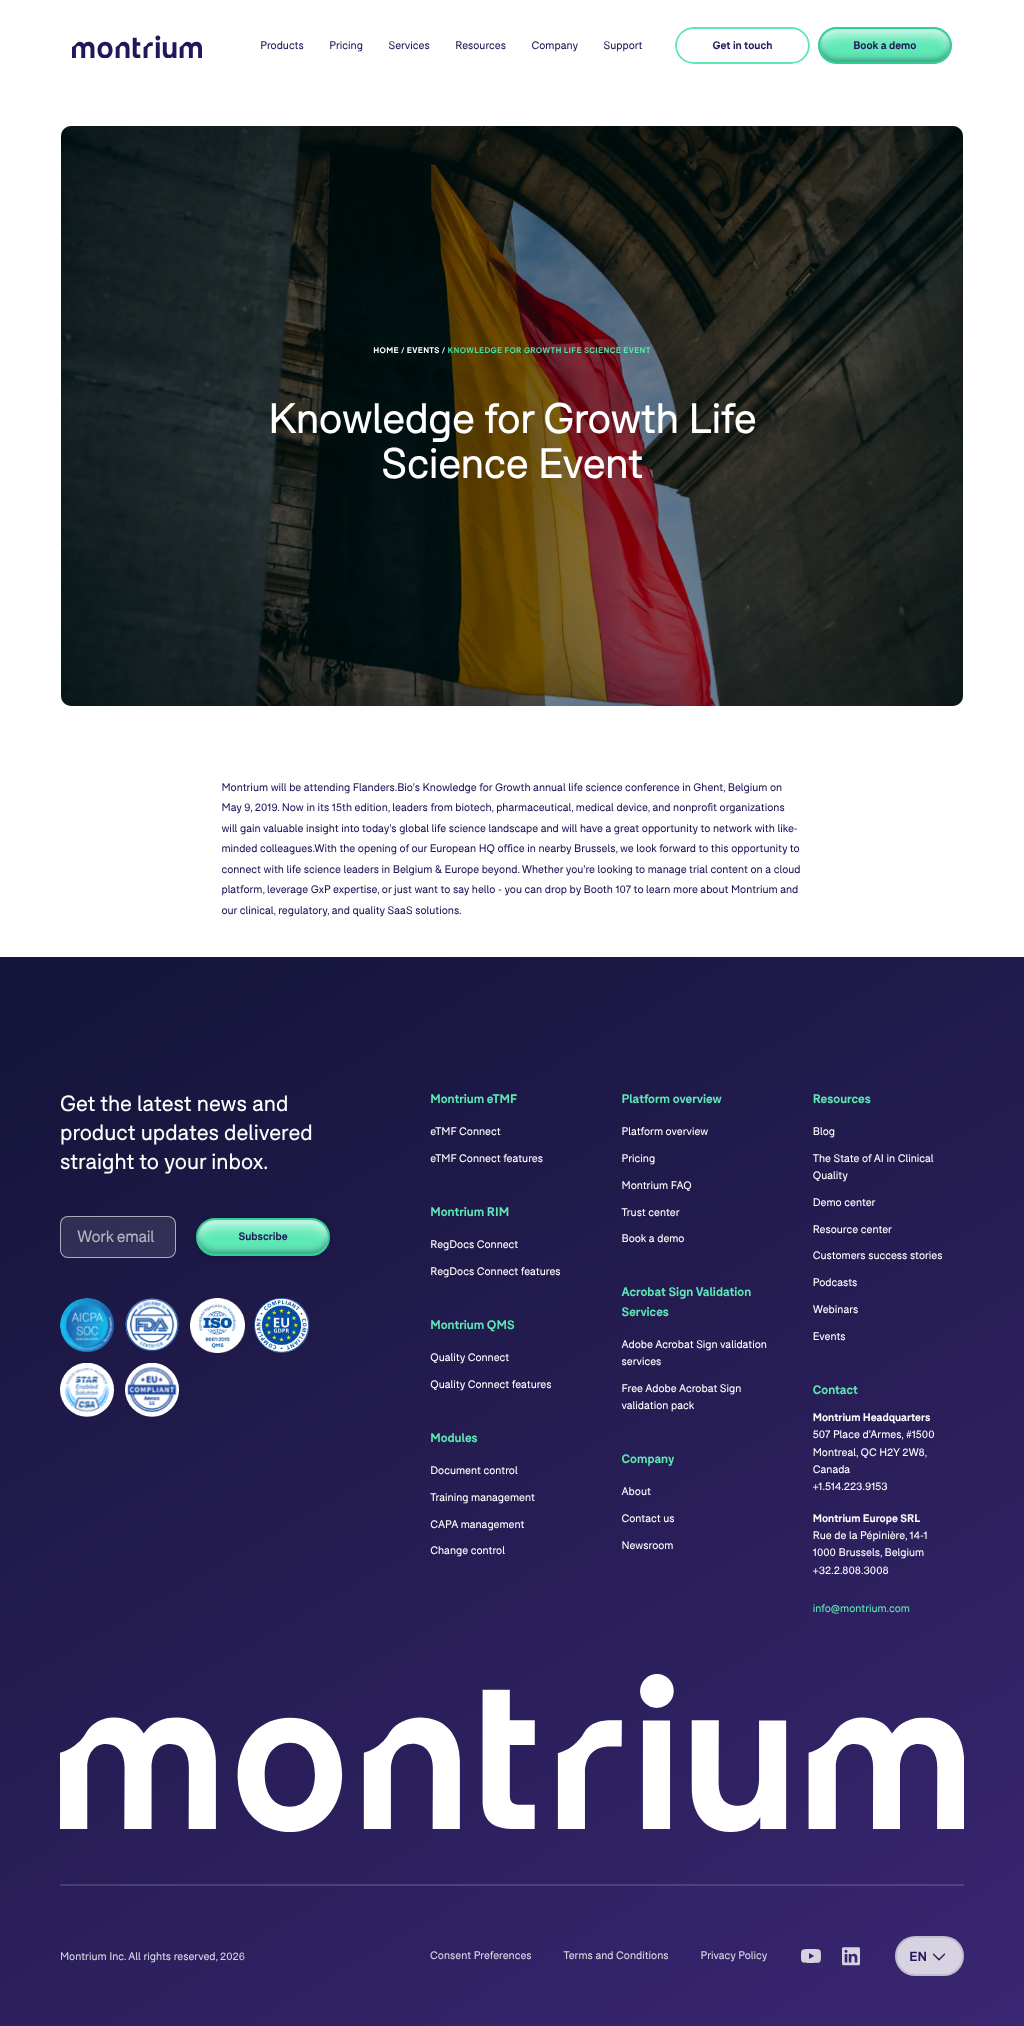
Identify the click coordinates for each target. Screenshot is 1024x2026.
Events (829, 1336)
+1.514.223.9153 (850, 1486)
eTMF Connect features (486, 1158)
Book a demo (884, 45)
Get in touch (743, 45)
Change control (467, 1550)
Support (623, 45)
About (636, 1491)
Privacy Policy (734, 1955)
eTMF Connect (465, 1131)
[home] (137, 48)
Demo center (844, 1202)
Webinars (835, 1309)
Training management (482, 1497)
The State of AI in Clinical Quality (873, 1167)
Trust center (651, 1212)
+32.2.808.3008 (851, 1570)
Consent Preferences (480, 1955)
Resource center (852, 1229)
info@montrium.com (861, 1608)
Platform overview (665, 1131)
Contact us (648, 1518)
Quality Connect (469, 1357)
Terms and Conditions (616, 1955)
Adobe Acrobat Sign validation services (694, 1353)
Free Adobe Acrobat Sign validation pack (682, 1397)
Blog (824, 1131)
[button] (281, 46)
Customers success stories (878, 1255)
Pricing (346, 45)
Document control (473, 1470)
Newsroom (648, 1545)
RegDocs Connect (474, 1244)
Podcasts (835, 1282)
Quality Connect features (490, 1384)
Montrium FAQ (657, 1185)
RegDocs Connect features (495, 1271)
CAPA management (477, 1524)
